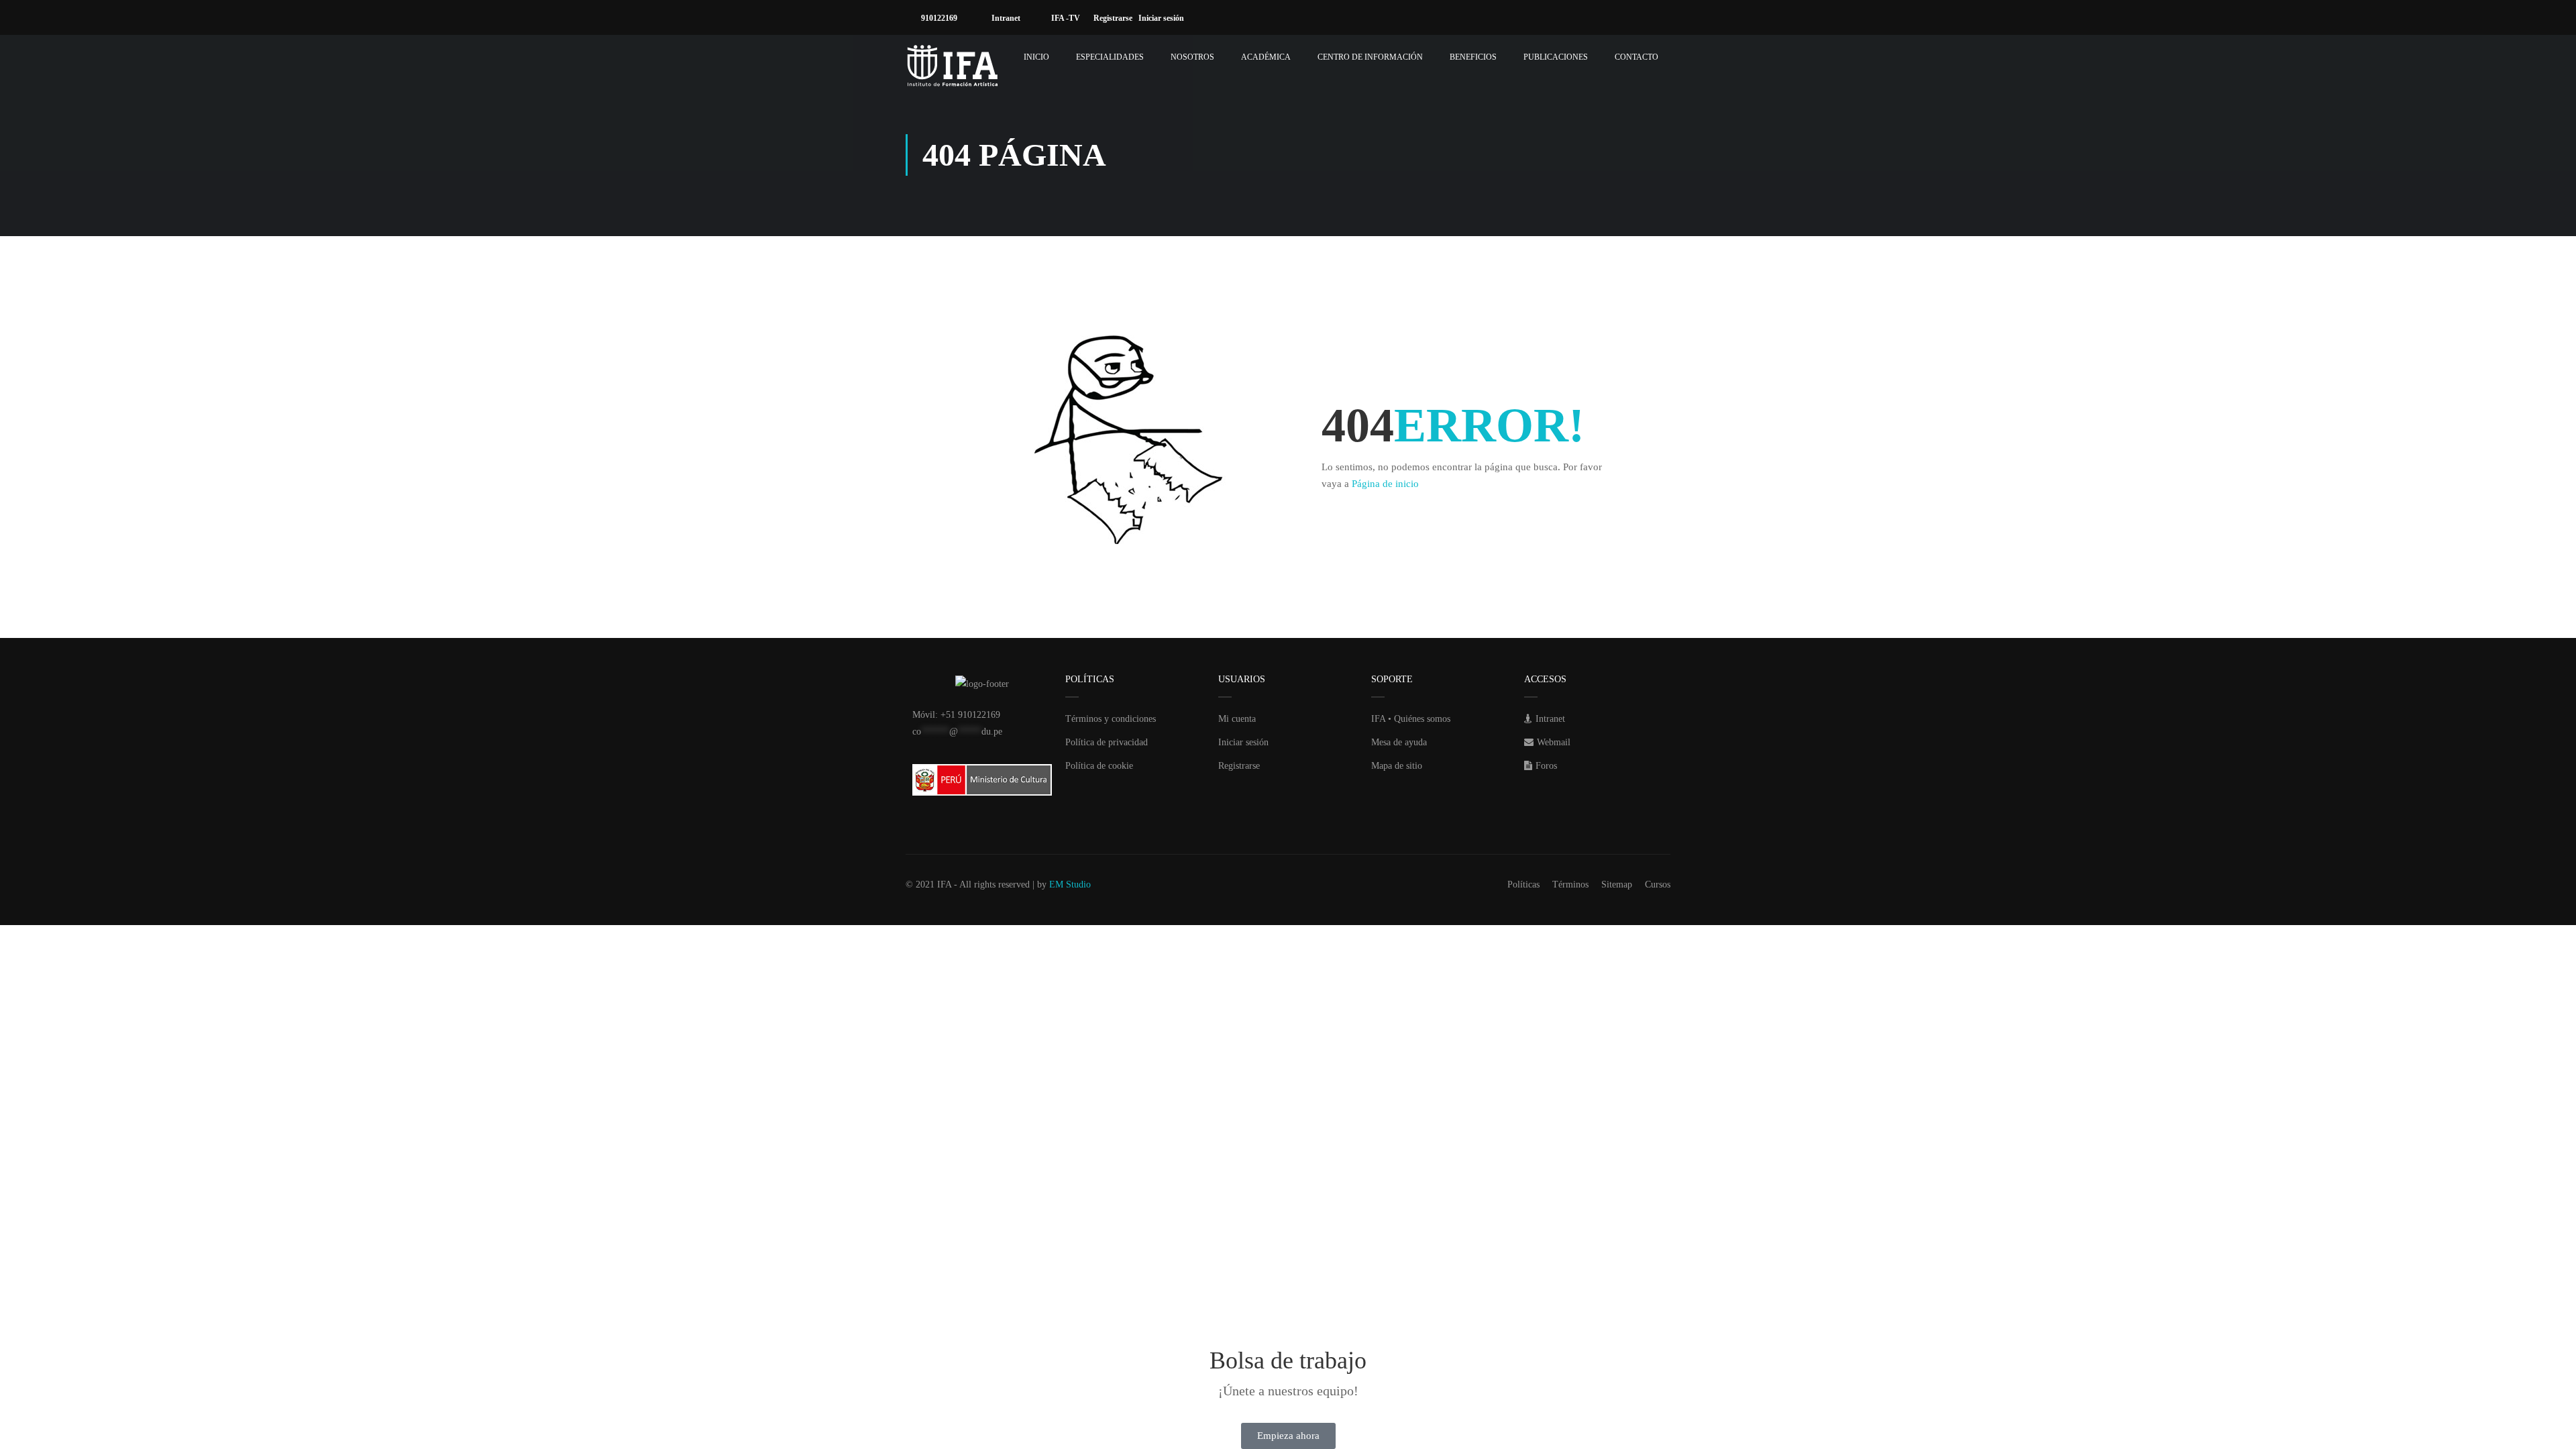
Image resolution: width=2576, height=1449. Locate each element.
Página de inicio (1385, 484)
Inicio (1036, 57)
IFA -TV (1065, 18)
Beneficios (1473, 57)
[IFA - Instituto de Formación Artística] (953, 66)
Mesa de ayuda (1399, 742)
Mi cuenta (1237, 719)
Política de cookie (1099, 766)
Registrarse (1116, 18)
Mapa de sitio (1397, 766)
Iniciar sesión (1164, 18)
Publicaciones (1556, 57)
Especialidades (1110, 57)
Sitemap (1617, 884)
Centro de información (1370, 57)
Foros (1546, 766)
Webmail (1554, 742)
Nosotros (1192, 57)
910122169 (938, 18)
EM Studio (1070, 884)
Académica (1266, 57)
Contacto (1636, 57)
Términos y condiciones (1111, 719)
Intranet (1005, 18)
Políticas (1523, 884)
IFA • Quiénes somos (1411, 719)
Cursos (1658, 884)
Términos (1570, 884)
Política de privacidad (1107, 742)
